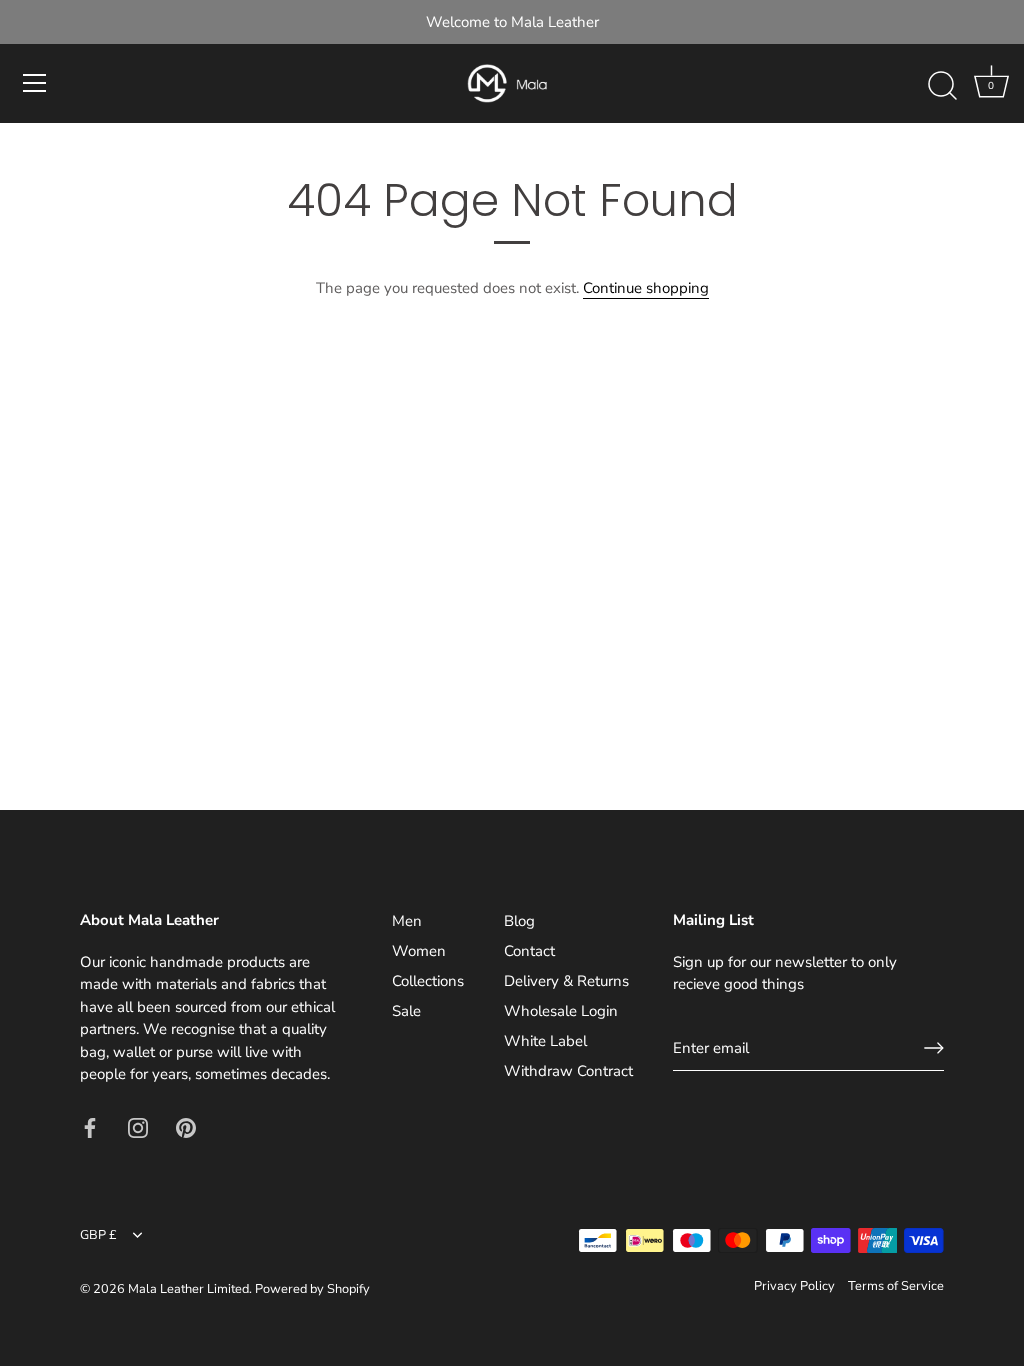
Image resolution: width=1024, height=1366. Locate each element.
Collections (428, 981)
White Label (545, 1041)
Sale (406, 1011)
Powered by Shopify (312, 1289)
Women (419, 951)
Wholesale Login (561, 1011)
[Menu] (35, 83)
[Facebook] (90, 1127)
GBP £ (98, 1236)
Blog (519, 921)
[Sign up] (934, 1048)
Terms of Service (896, 1286)
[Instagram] (138, 1127)
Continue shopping (646, 288)
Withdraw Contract (568, 1071)
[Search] (942, 86)
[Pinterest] (186, 1127)
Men (407, 921)
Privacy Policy (794, 1286)
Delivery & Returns (566, 981)
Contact (529, 951)
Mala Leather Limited (188, 1289)
